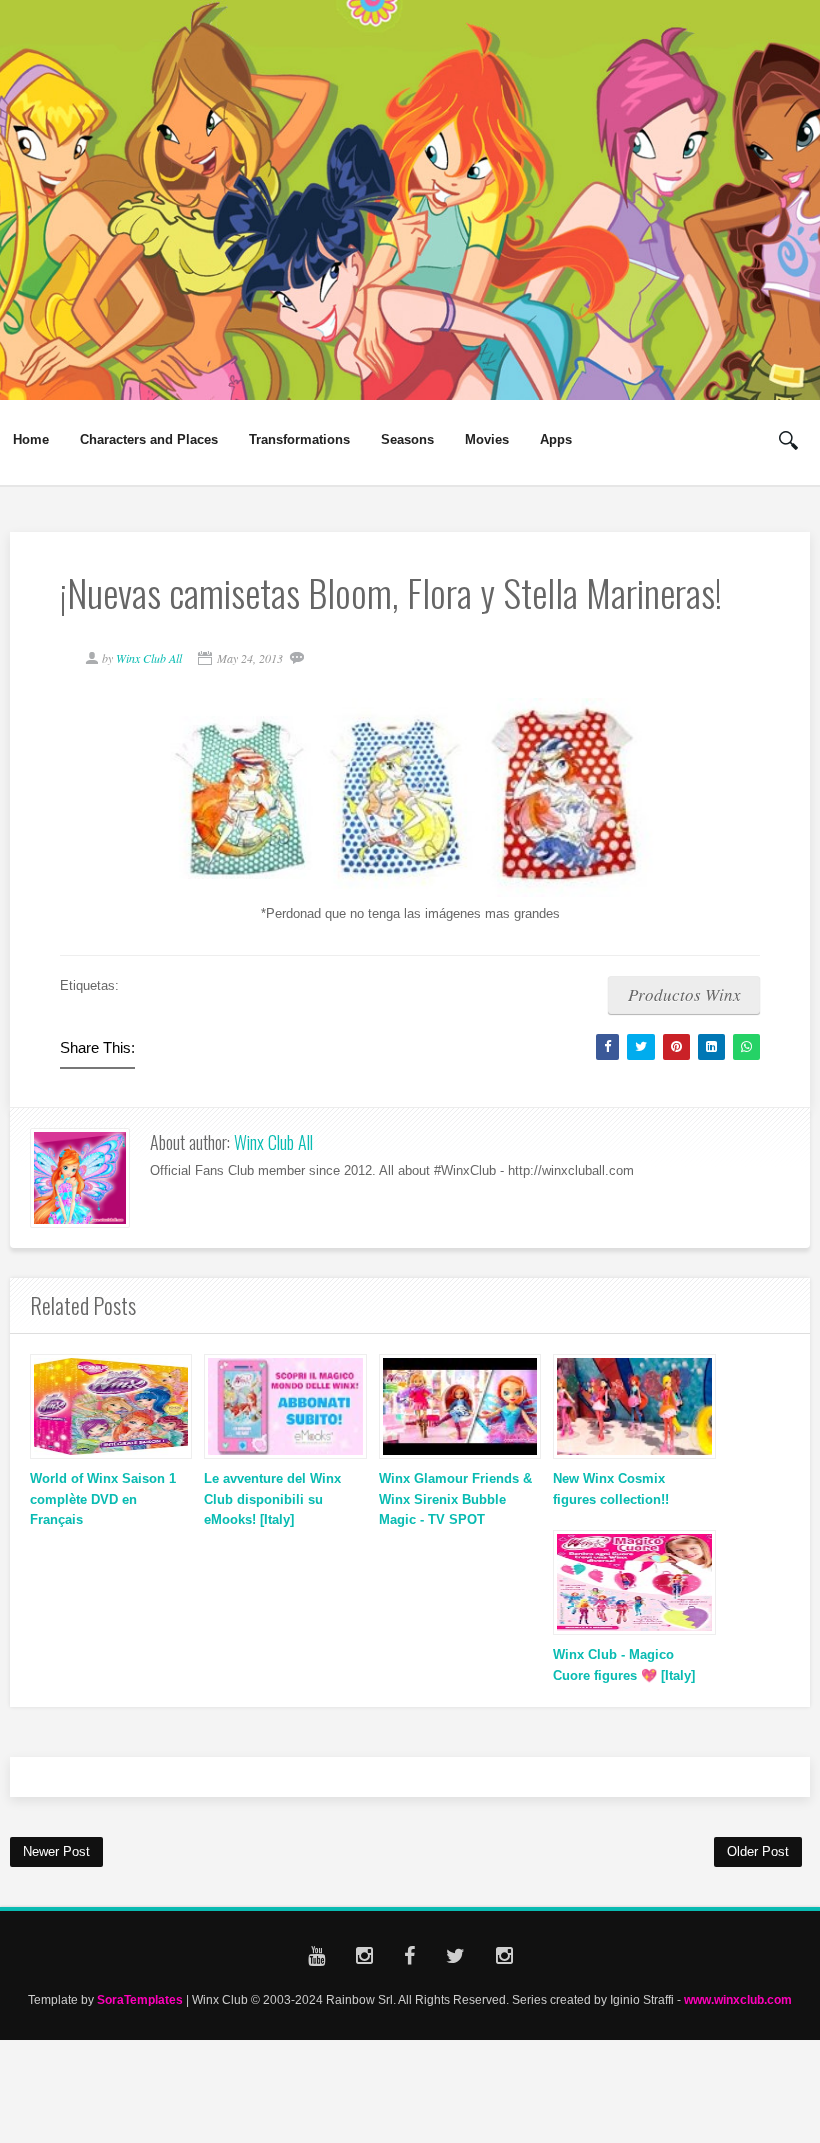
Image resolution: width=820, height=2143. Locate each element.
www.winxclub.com (738, 1999)
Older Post (758, 1851)
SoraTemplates (140, 1999)
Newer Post (56, 1851)
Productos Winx (684, 994)
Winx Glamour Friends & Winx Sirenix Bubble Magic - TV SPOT (455, 1499)
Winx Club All (273, 1142)
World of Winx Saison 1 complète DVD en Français (103, 1499)
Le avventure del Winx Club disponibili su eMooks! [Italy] (272, 1499)
